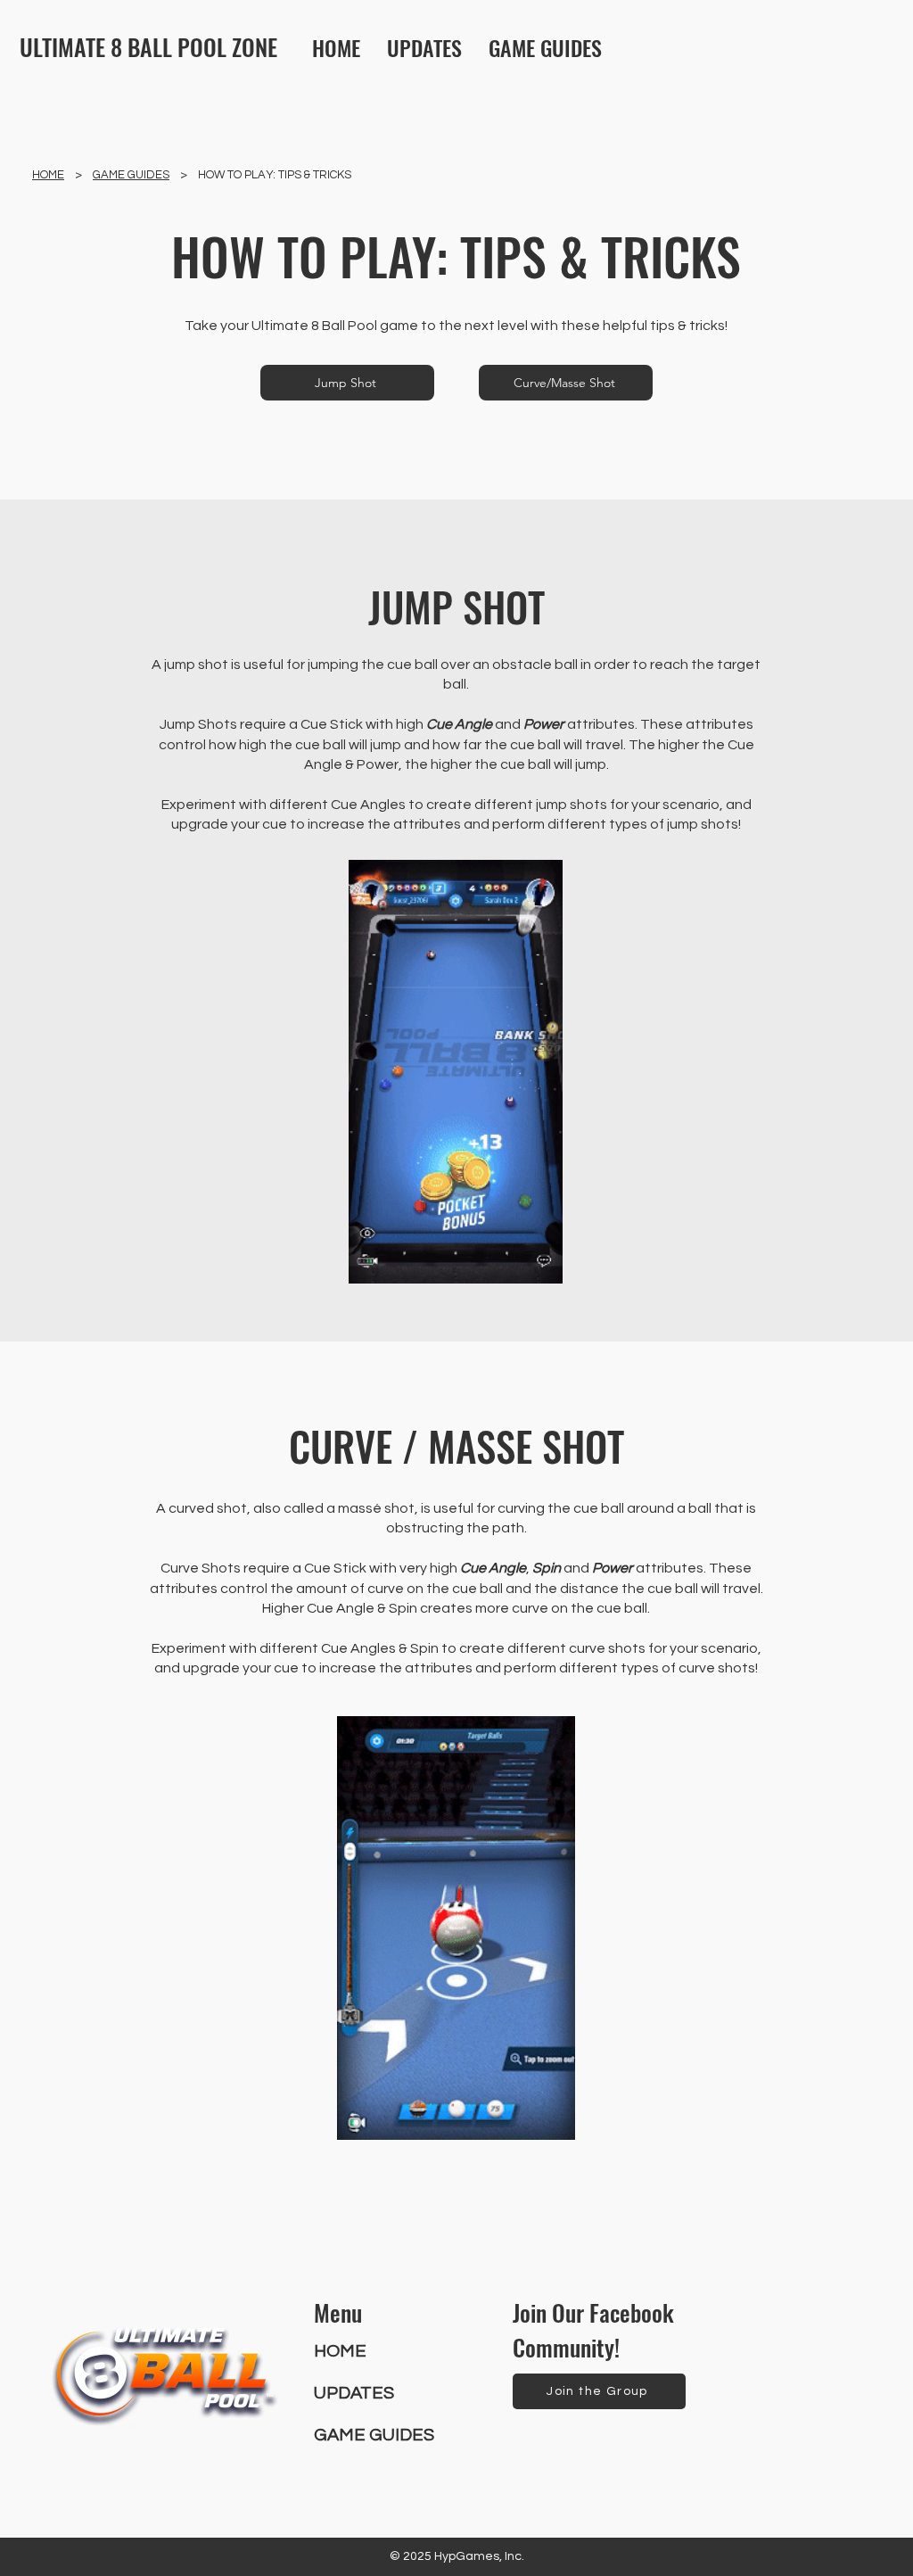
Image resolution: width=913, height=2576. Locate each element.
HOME (48, 175)
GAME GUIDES (131, 175)
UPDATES (354, 2393)
